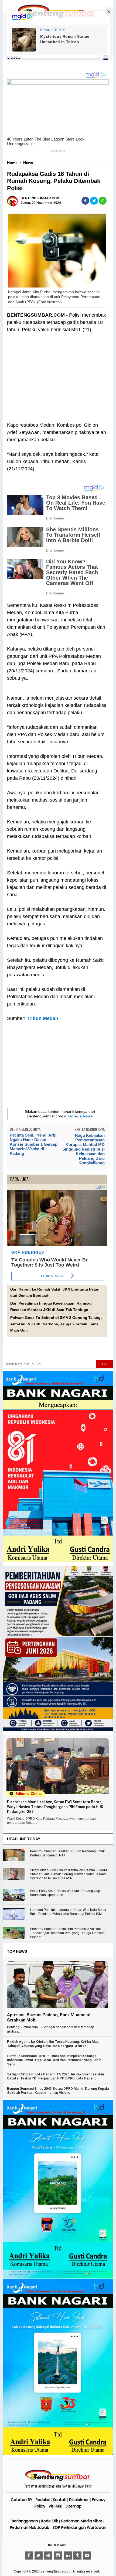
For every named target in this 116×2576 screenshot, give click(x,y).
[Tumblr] (77, 2556)
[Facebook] (29, 2556)
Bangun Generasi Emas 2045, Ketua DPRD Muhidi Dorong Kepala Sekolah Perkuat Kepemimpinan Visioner (58, 2091)
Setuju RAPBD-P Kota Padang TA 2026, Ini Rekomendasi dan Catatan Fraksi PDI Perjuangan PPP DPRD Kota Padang (55, 2076)
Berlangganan (25, 2521)
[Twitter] (39, 2556)
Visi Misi (55, 2506)
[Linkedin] (68, 2556)
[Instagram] (58, 2556)
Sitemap (74, 2506)
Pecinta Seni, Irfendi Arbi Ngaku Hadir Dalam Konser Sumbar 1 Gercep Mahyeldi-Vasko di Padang (34, 1144)
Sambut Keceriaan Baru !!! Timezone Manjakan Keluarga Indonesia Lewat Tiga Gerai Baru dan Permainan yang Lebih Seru (54, 2060)
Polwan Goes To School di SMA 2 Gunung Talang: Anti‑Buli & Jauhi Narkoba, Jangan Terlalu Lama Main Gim (56, 1324)
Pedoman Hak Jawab (30, 2527)
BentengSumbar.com (56, 2571)
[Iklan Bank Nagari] (58, 2277)
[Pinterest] (48, 2556)
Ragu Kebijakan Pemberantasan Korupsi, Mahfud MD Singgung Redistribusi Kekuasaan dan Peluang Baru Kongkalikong (83, 1149)
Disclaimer (79, 2500)
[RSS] (87, 2556)
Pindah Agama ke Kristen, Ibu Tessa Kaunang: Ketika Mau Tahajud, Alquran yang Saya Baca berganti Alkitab (53, 2044)
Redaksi (43, 2500)
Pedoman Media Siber (82, 2521)
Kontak (59, 2500)
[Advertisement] (57, 381)
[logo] (58, 2480)
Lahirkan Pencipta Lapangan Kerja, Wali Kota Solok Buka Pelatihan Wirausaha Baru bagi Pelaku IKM (68, 1912)
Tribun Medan (42, 1018)
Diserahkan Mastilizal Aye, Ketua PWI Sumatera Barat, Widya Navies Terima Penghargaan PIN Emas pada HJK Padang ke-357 (55, 1807)
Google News (81, 1116)
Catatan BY (22, 2500)
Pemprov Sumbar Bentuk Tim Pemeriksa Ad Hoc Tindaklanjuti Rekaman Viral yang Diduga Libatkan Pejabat (67, 1933)
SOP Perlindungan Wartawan (79, 2527)
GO (105, 1364)
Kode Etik (50, 2521)
